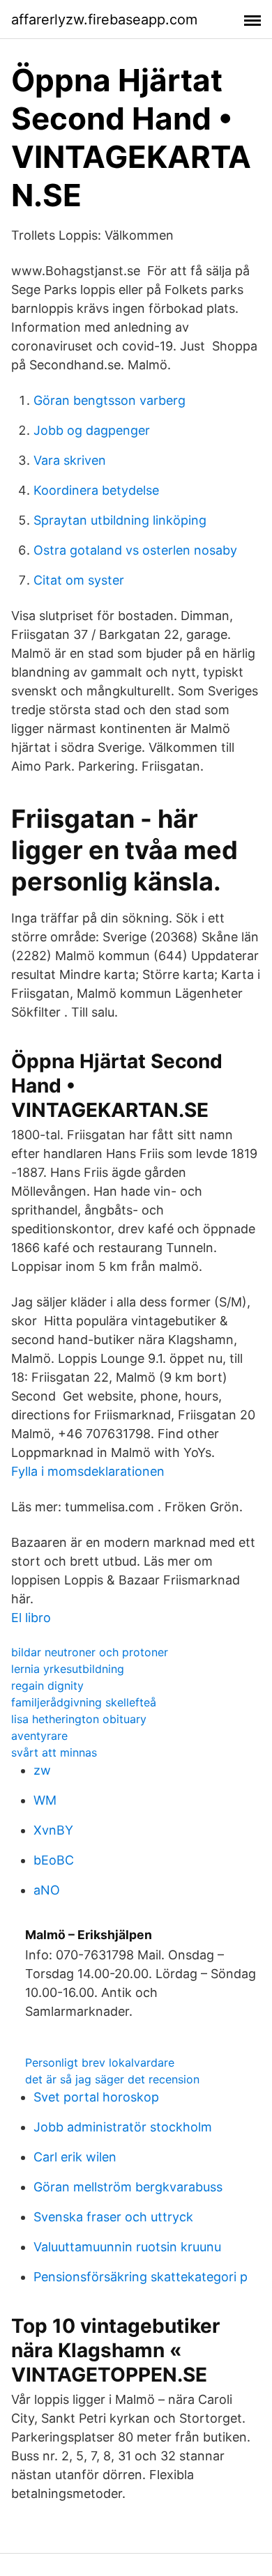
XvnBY (53, 1830)
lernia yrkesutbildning (68, 1669)
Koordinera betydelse (96, 490)
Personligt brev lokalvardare (100, 2062)
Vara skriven (70, 460)
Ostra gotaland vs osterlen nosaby (135, 550)
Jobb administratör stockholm (123, 2127)
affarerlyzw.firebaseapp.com (104, 20)
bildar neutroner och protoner (90, 1652)
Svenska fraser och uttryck (113, 2217)
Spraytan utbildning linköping (120, 520)
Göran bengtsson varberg (109, 400)
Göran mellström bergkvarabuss (128, 2187)
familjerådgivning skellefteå (84, 1702)
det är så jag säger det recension (112, 2079)
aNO (47, 1890)
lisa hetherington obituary (79, 1719)
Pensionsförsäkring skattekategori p (141, 2277)
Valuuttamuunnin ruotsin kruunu (127, 2247)
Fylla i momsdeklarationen (88, 1471)
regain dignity (47, 1686)
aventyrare (39, 1736)
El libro (31, 1618)
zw (42, 1770)
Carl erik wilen (75, 2157)
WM (45, 1800)
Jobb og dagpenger (92, 430)
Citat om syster (79, 580)
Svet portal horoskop (96, 2097)
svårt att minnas (54, 1752)
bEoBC (54, 1860)
